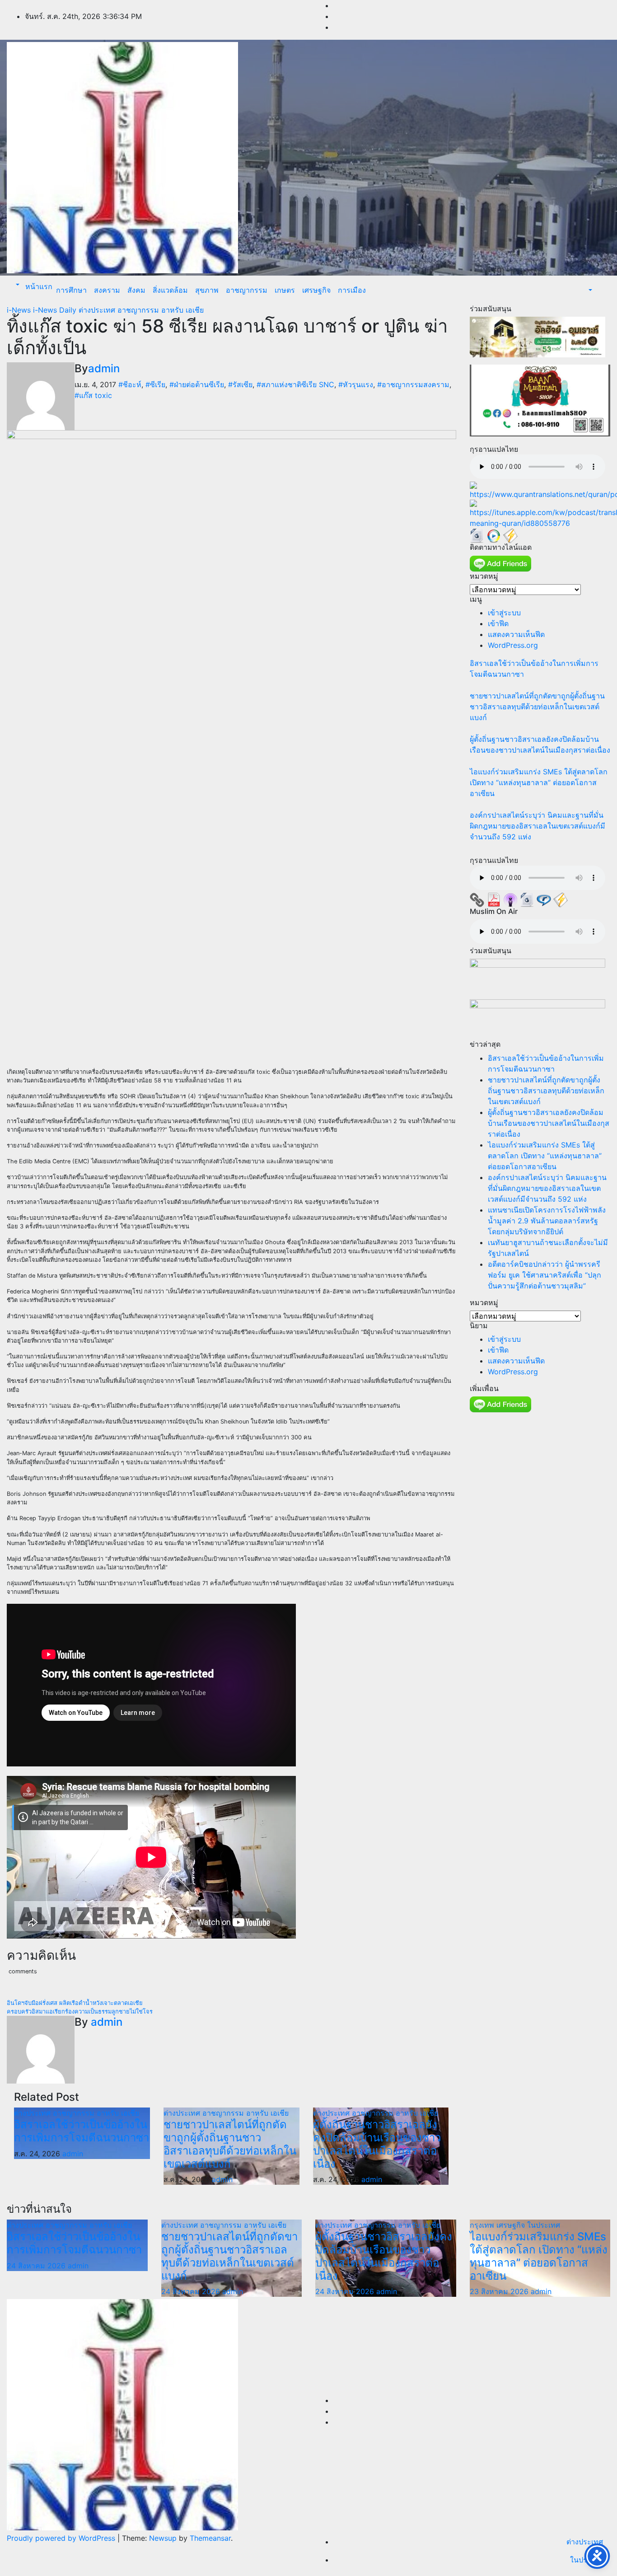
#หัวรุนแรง (356, 384)
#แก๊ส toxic (93, 395)
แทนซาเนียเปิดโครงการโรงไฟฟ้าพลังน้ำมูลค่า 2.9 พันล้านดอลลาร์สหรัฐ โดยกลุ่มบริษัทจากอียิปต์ (547, 1221)
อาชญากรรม (247, 290)
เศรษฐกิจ (316, 290)
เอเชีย (195, 310)
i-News (20, 310)
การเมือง (352, 290)
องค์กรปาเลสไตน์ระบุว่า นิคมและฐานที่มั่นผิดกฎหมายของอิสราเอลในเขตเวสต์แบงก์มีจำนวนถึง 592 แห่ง (538, 826)
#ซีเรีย (155, 384)
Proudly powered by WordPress (62, 2538)
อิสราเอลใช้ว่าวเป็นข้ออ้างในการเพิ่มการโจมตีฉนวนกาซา (82, 2131)
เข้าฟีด (498, 623)
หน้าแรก (38, 286)
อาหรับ (173, 310)
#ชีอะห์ (130, 384)
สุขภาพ (207, 290)
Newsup (163, 2538)
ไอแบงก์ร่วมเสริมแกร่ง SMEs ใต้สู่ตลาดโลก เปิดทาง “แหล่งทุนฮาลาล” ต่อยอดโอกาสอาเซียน (539, 782)
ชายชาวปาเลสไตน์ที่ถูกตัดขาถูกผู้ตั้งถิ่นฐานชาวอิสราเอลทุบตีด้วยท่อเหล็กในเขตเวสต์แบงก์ (230, 2144)
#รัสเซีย (240, 384)
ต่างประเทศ (98, 310)
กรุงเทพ (483, 2225)
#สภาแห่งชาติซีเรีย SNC (295, 384)
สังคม (136, 290)
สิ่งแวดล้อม (170, 290)
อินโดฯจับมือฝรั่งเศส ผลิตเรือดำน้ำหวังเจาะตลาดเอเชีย (75, 2003)
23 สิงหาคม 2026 (500, 2291)
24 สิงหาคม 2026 (37, 2266)
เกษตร (285, 290)
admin (104, 368)
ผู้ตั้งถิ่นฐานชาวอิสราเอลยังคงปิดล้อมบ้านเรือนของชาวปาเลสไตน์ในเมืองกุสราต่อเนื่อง (377, 2144)
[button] (17, 285)
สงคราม (107, 290)
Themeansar (210, 2538)
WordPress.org (513, 645)
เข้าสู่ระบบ (504, 613)
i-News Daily (56, 310)
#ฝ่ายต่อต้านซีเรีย (197, 384)
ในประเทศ (544, 2225)
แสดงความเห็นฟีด (516, 634)
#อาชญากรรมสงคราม (413, 384)
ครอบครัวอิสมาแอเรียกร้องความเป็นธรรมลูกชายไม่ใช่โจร (80, 2012)
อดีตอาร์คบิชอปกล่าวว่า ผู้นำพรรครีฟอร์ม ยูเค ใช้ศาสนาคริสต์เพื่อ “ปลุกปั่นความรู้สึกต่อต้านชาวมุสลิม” (545, 1275)
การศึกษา (71, 290)
